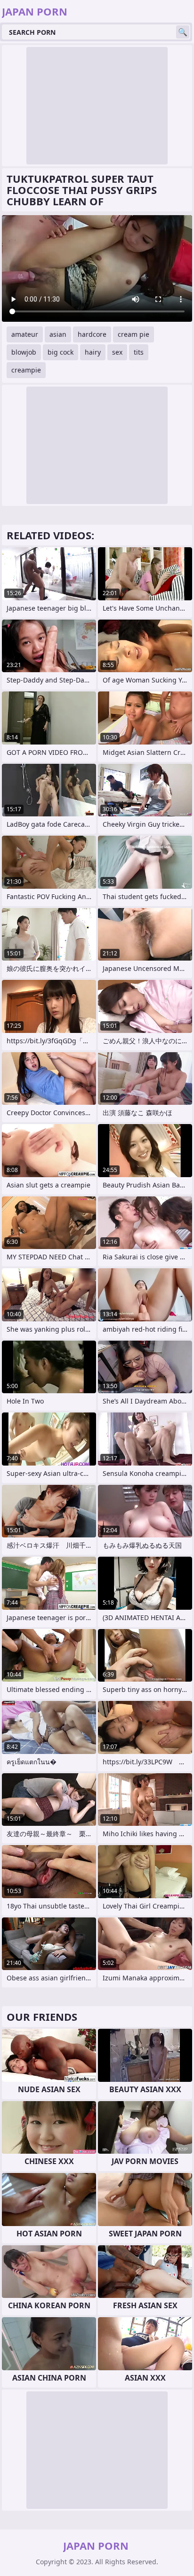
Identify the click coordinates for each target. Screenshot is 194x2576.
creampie (26, 370)
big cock (61, 352)
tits (139, 352)
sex (117, 352)
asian (58, 334)
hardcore (92, 334)
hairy (93, 352)
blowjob (24, 352)
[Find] (183, 32)
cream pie (133, 334)
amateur (25, 334)
